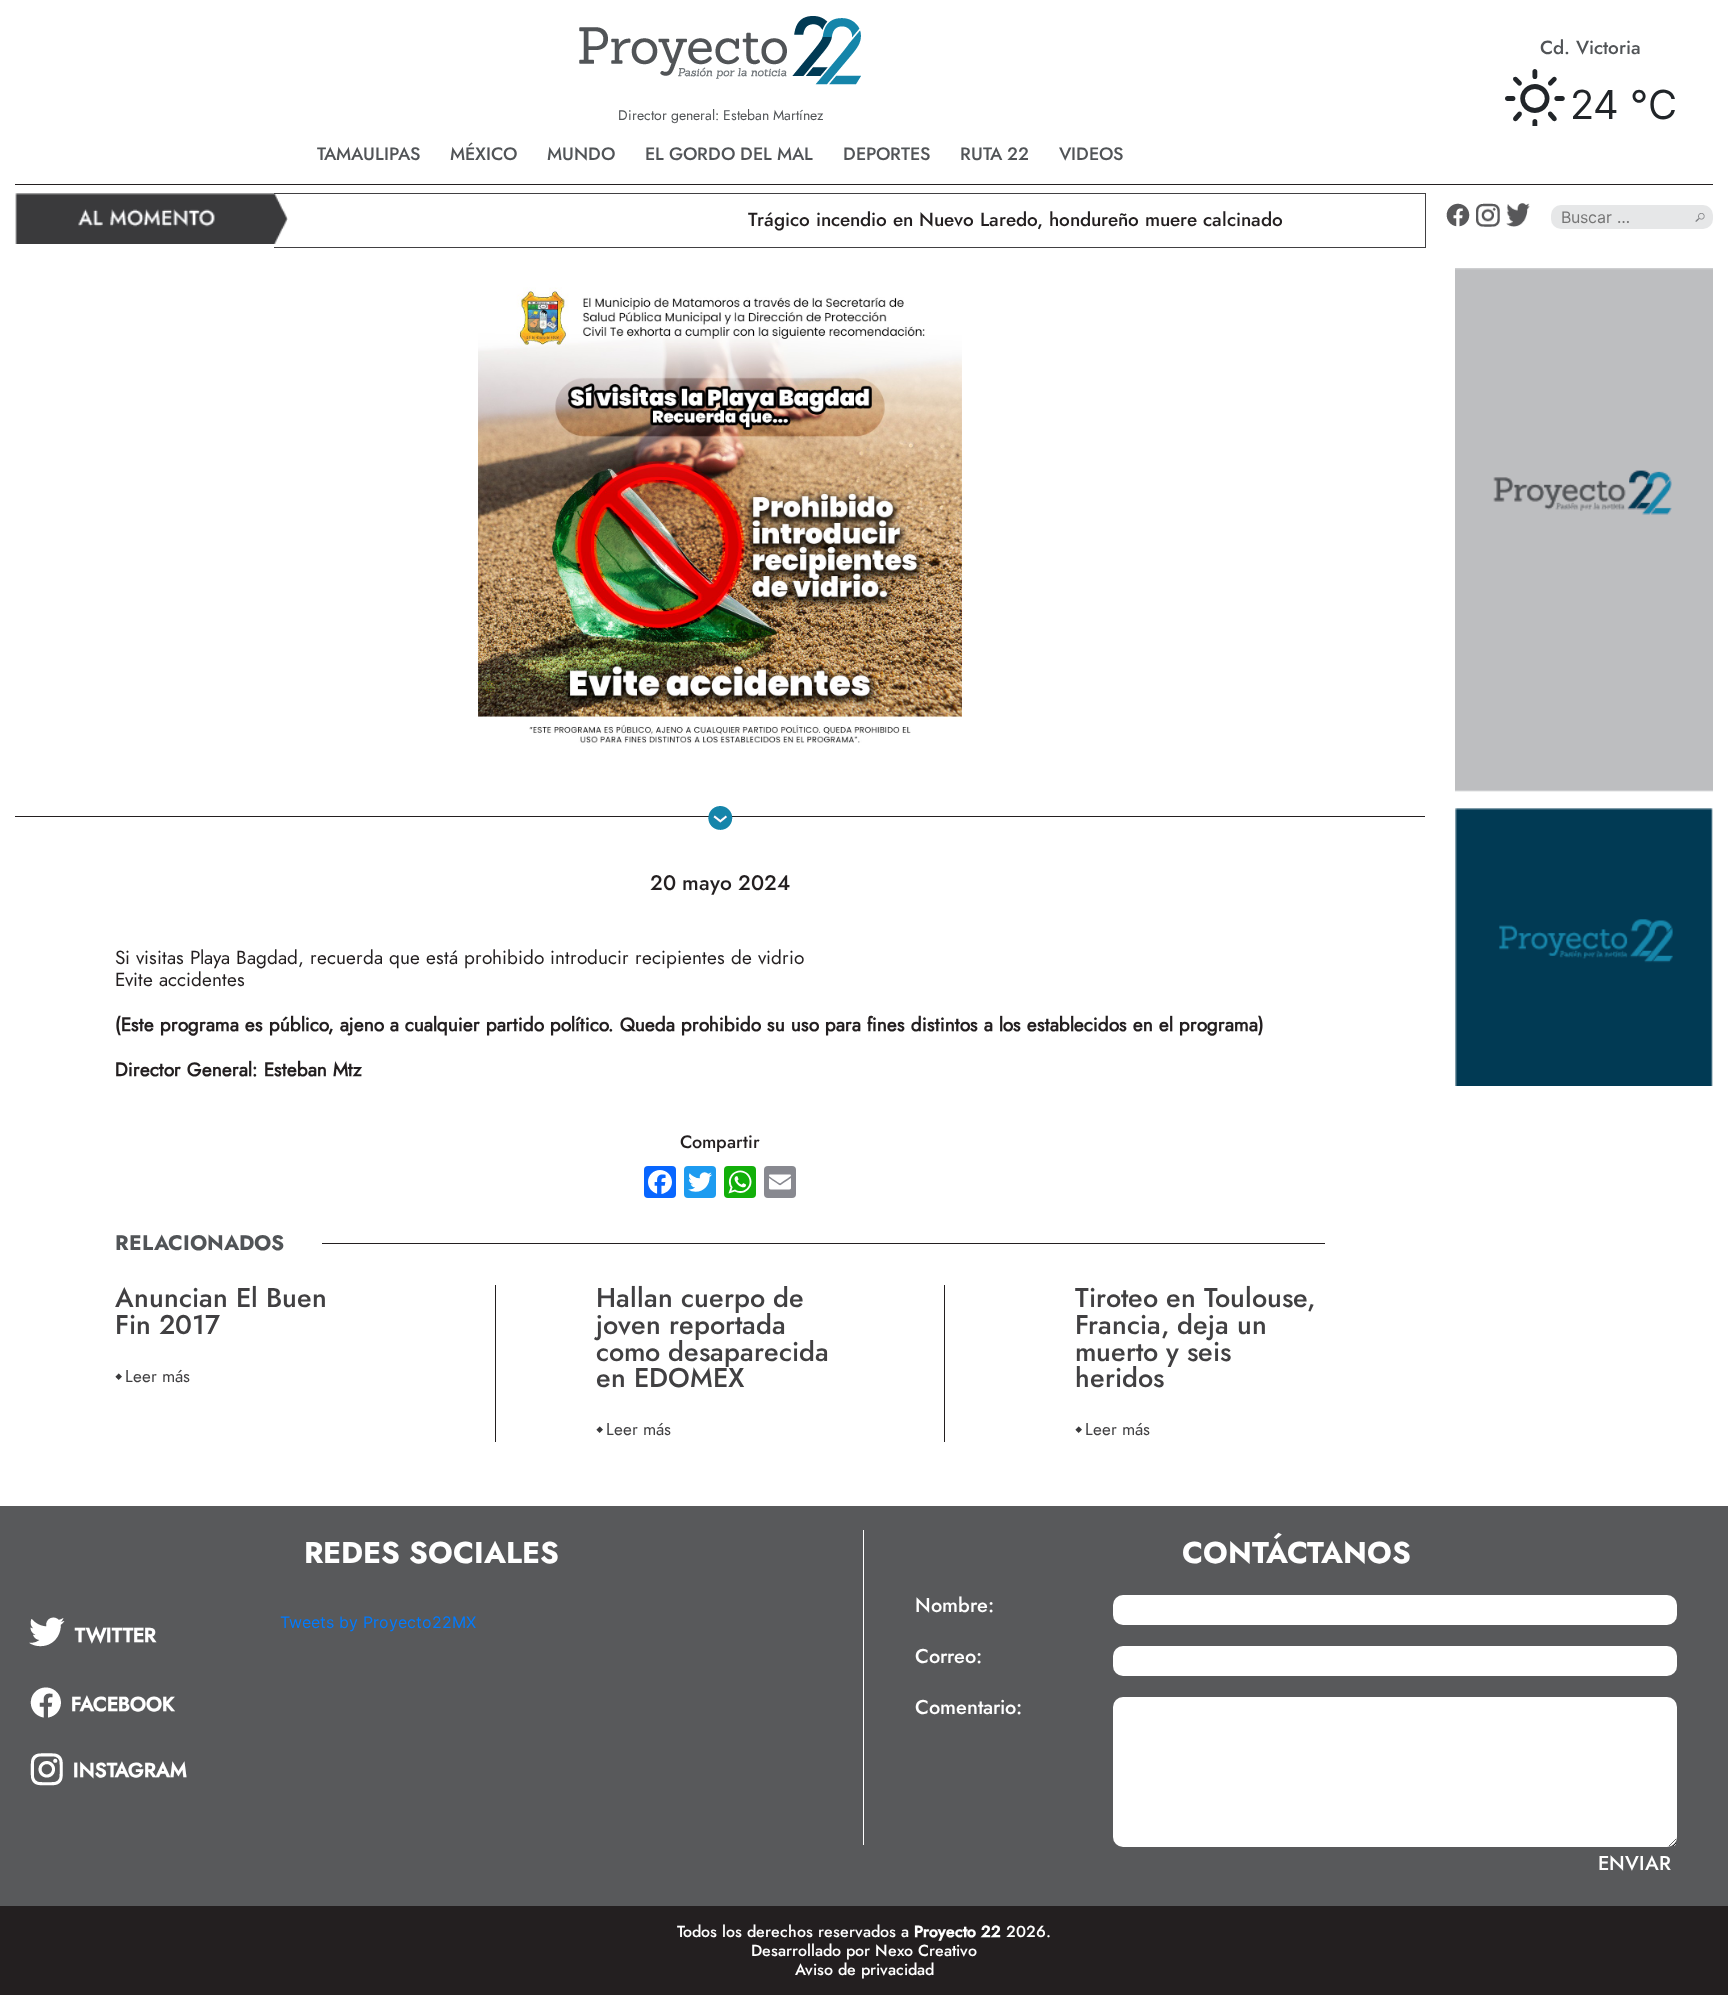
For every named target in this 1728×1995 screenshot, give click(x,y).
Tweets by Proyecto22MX (378, 1622)
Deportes (886, 154)
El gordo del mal (729, 154)
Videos (1091, 154)
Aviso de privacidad (864, 1969)
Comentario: (968, 1708)
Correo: (948, 1657)
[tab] (140, 1632)
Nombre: (954, 1606)
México (483, 154)
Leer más (157, 1375)
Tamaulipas (368, 154)
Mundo (581, 154)
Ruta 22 (994, 154)
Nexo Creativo (926, 1950)
